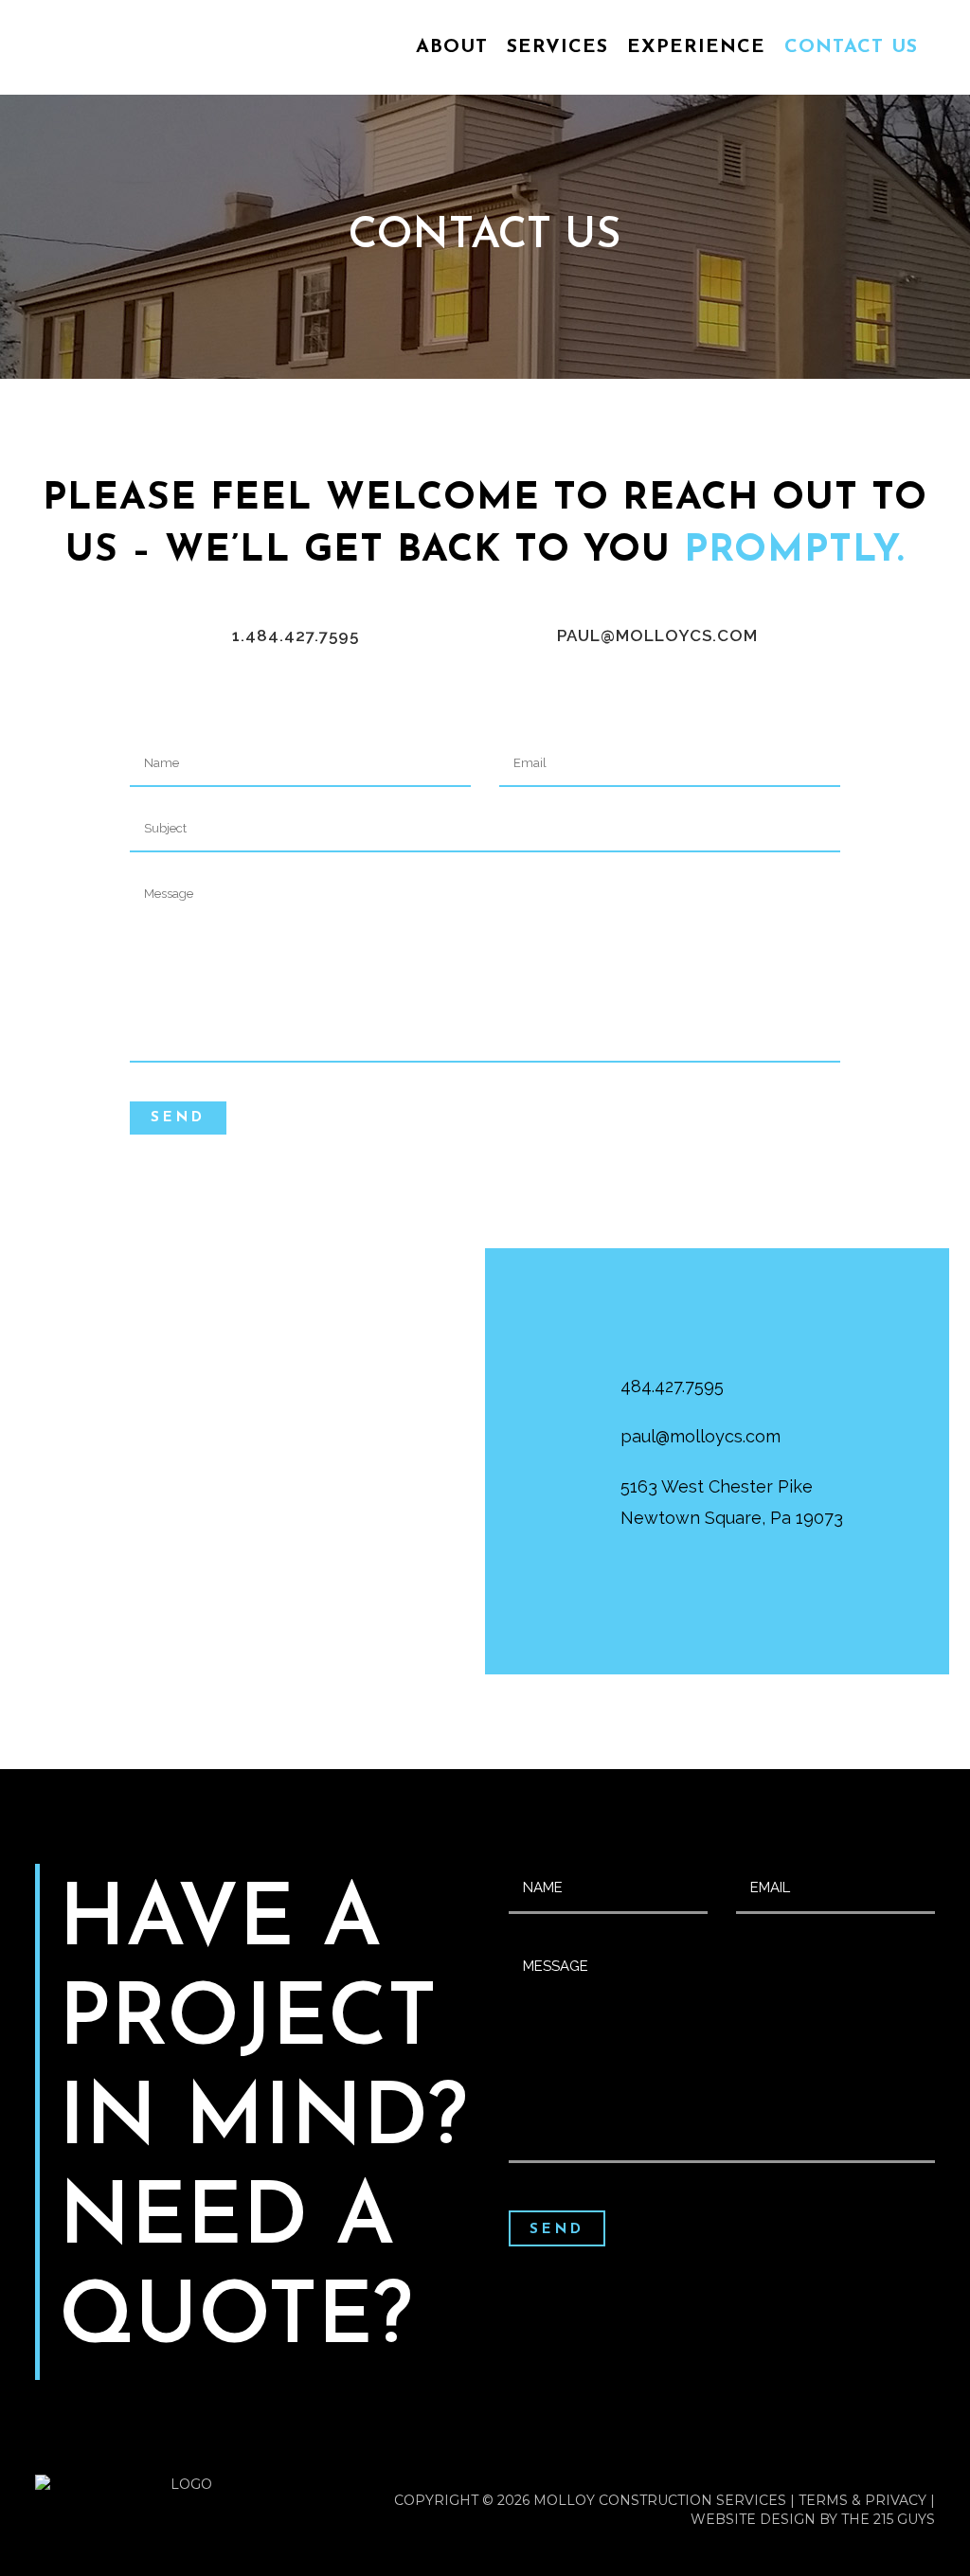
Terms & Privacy (862, 2500)
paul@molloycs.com (657, 635)
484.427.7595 (672, 1386)
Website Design (753, 2519)
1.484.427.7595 (296, 635)
